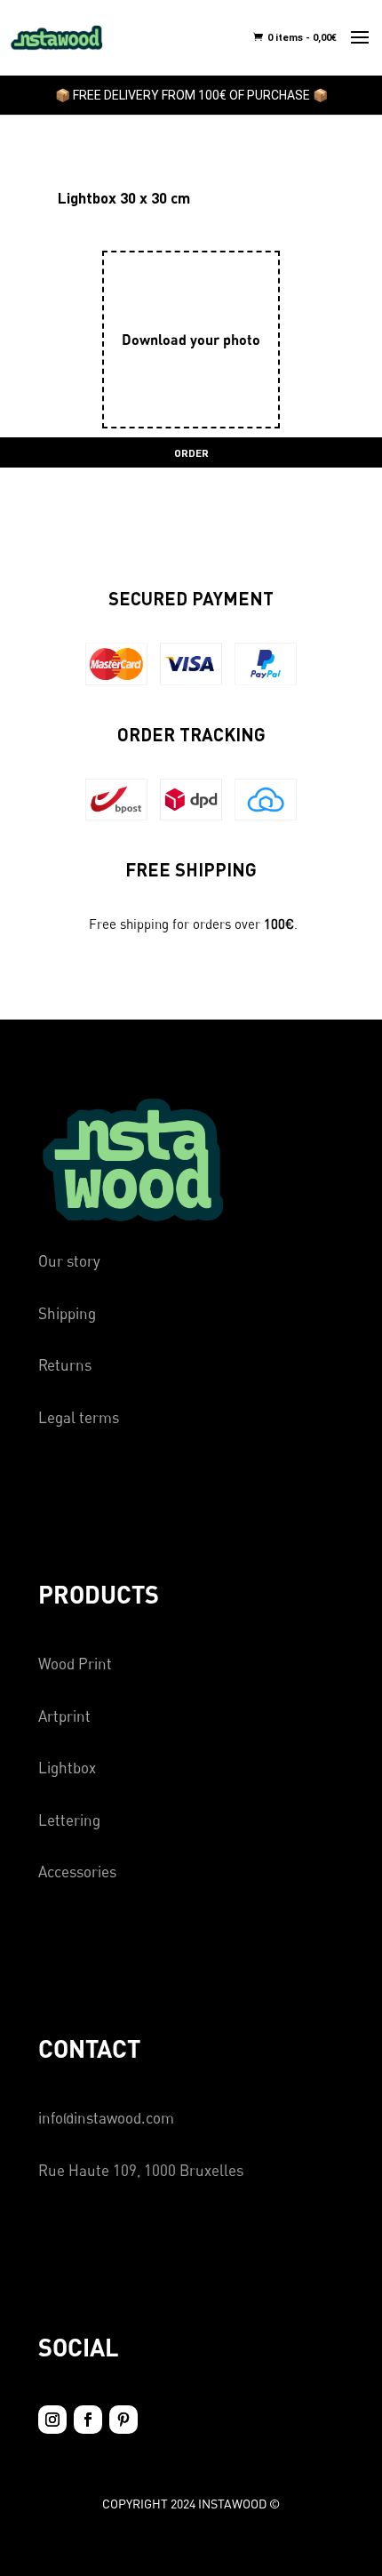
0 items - (301, 38)
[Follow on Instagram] (52, 2420)
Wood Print (75, 1664)
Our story (69, 1261)
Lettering (69, 1820)
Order (191, 452)
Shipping (67, 1313)
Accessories (77, 1872)
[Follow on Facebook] (88, 2420)
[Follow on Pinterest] (123, 2420)
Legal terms (79, 1417)
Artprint (64, 1716)
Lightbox (67, 1768)
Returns (65, 1365)
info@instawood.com (106, 2118)
